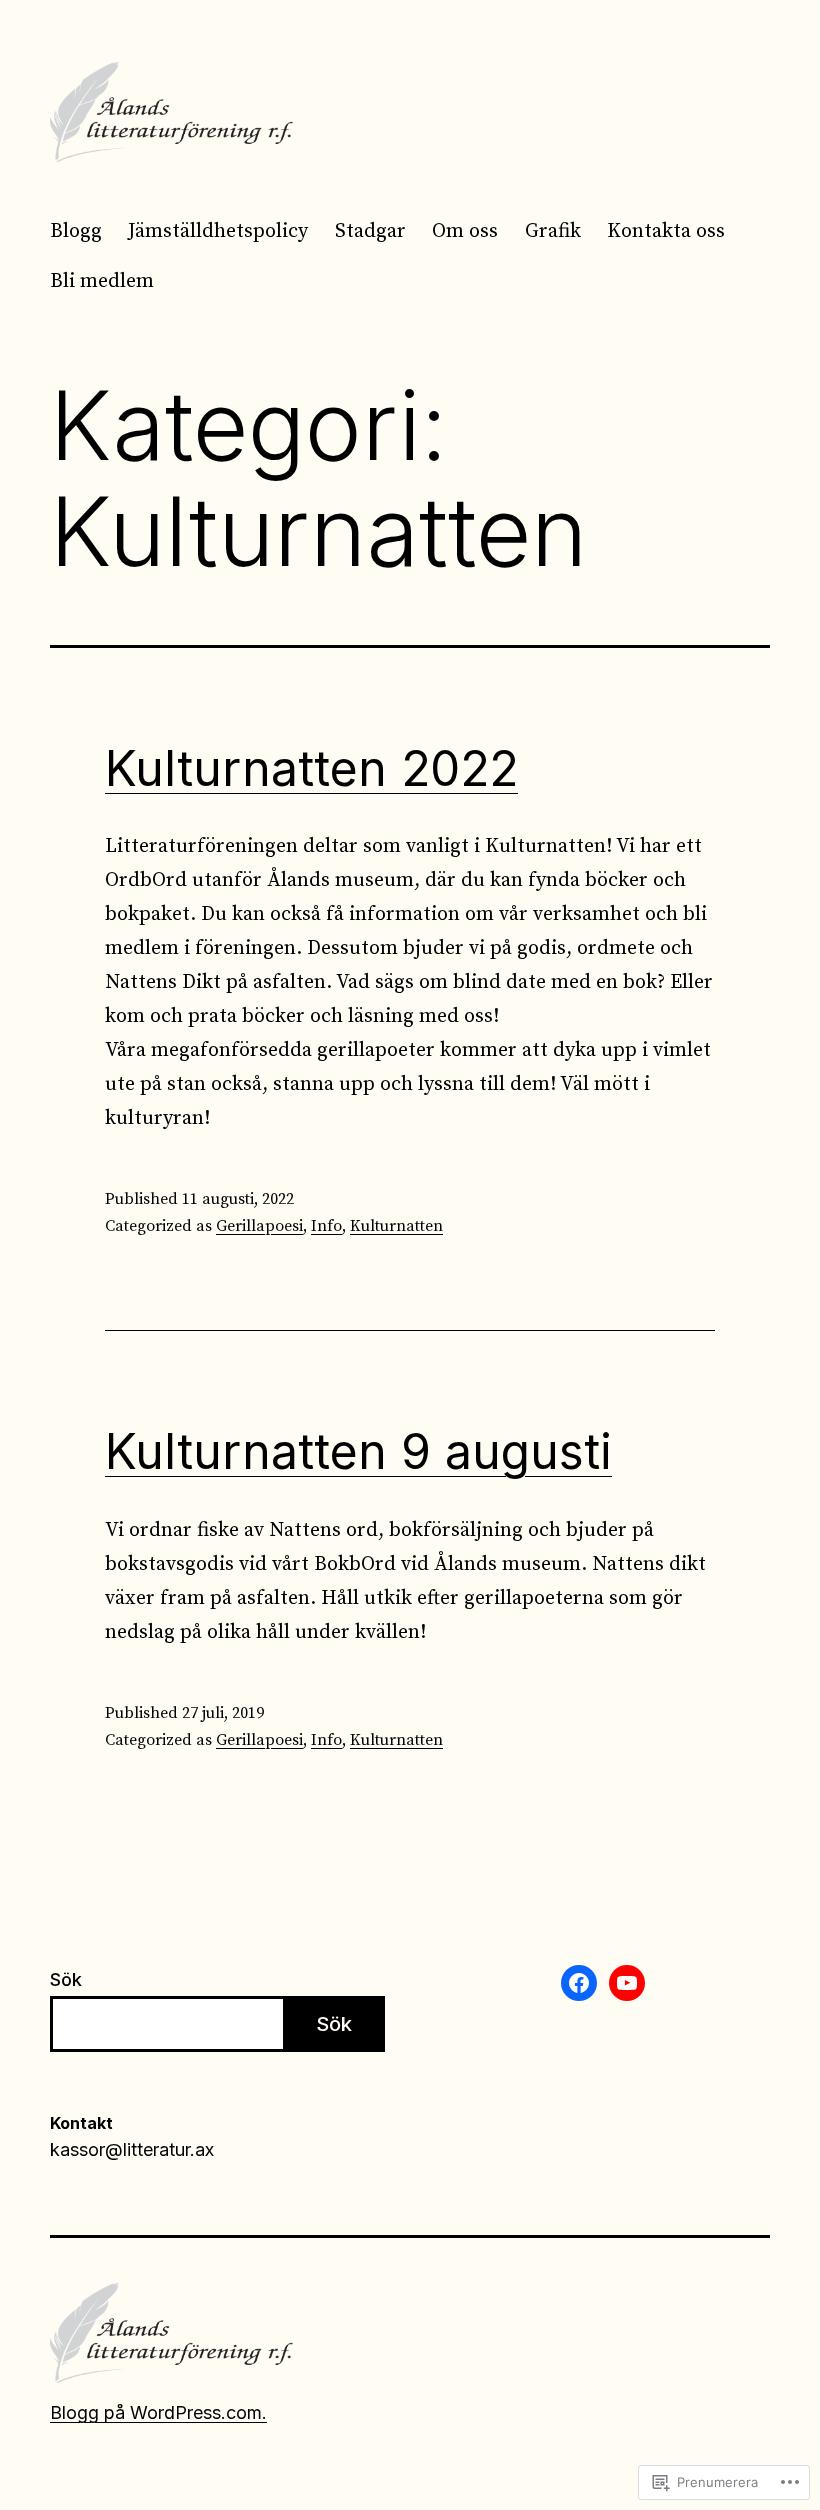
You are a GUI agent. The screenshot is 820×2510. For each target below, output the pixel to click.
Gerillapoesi (259, 1226)
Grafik (553, 231)
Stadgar (370, 231)
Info (326, 1226)
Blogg (76, 231)
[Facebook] (579, 1983)
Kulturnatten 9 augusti (358, 1451)
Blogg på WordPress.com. (158, 2412)
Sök (66, 1979)
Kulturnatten (396, 1226)
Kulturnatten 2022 (311, 768)
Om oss (465, 231)
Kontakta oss (666, 231)
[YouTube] (627, 1983)
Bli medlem (102, 281)
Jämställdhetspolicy (218, 231)
